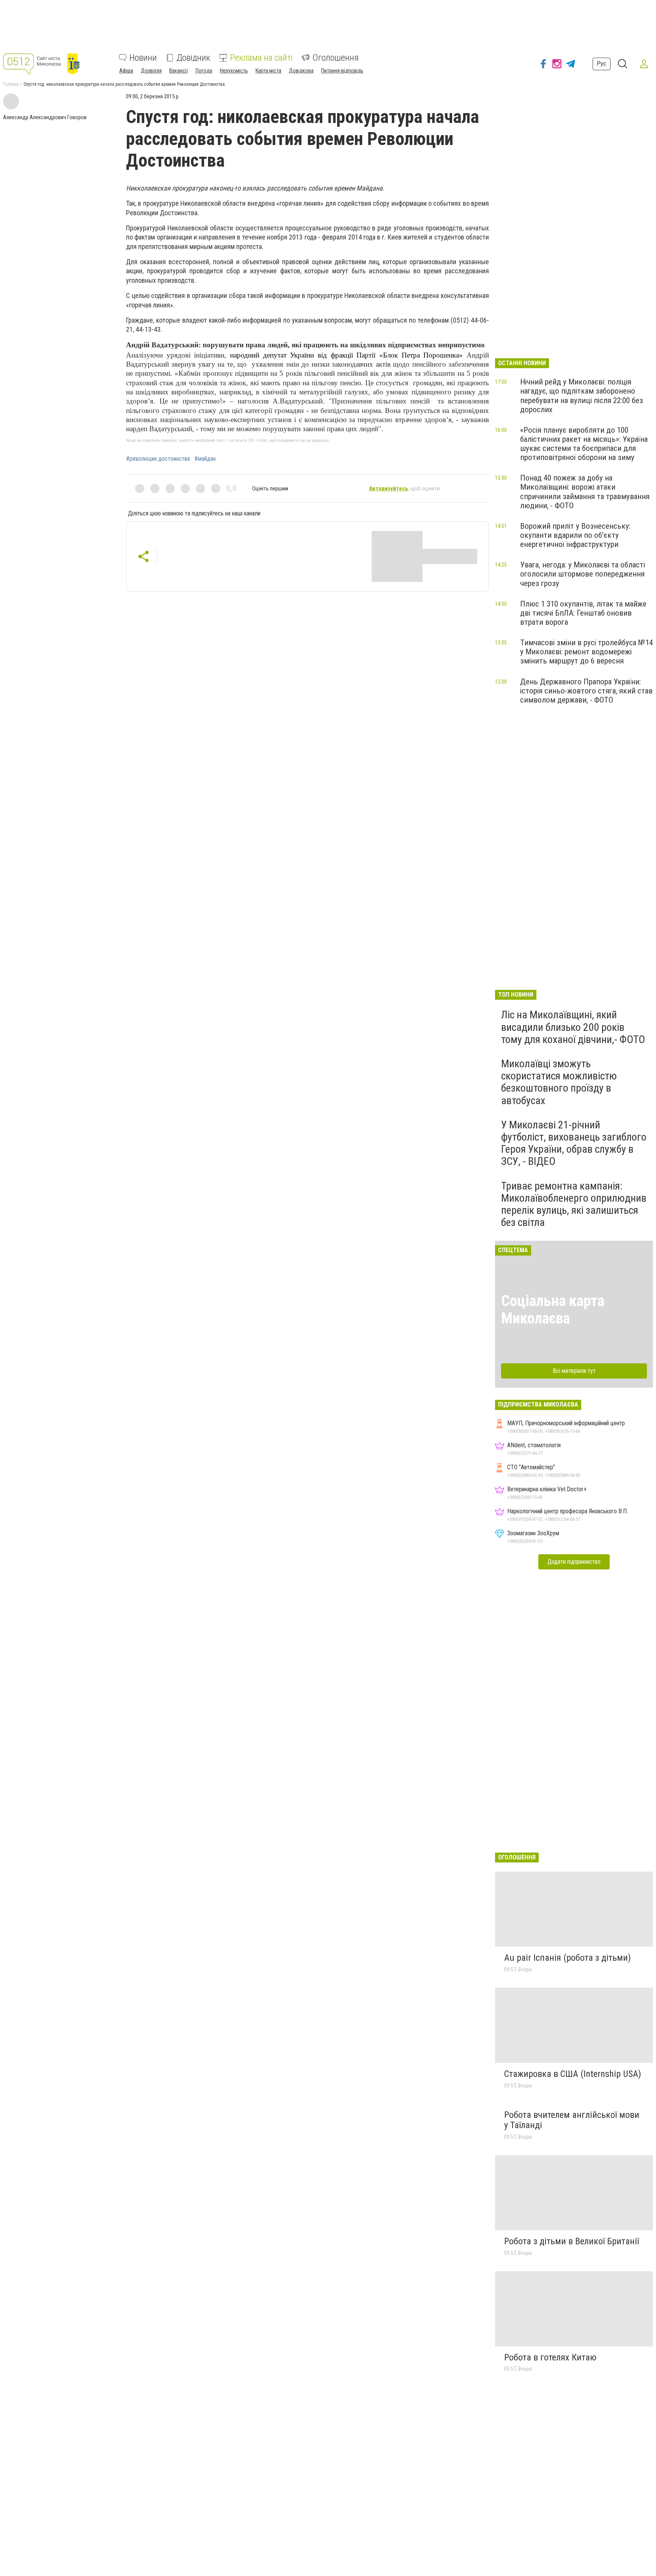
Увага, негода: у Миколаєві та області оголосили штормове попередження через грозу (583, 574)
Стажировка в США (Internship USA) (573, 2074)
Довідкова (301, 71)
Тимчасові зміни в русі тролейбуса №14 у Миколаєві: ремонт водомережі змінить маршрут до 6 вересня (587, 652)
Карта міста (268, 71)
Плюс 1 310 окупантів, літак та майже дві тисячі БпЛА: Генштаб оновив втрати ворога (583, 613)
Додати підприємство (574, 1562)
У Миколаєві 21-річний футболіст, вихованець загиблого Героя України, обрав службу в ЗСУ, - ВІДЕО (574, 1143)
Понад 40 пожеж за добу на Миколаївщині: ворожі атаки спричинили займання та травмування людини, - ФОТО (585, 492)
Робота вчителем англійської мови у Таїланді (572, 2120)
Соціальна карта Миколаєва (553, 1310)
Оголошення (336, 58)
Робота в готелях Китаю (550, 2357)
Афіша (126, 71)
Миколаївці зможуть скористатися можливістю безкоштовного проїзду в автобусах (559, 1082)
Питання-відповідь (342, 71)
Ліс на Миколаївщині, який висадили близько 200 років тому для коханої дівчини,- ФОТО (573, 1027)
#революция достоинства (158, 459)
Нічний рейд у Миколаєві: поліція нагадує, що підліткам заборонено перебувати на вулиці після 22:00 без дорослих (582, 395)
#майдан (205, 459)
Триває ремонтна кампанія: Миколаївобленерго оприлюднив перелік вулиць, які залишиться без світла (574, 1204)
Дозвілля (151, 71)
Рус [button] (602, 64)
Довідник (193, 58)
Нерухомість (234, 71)
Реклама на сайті (261, 58)
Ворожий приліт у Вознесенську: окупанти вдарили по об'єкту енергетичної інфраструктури (575, 535)
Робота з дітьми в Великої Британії (572, 2241)
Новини (143, 58)
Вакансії (179, 71)
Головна (11, 84)
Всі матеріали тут (574, 1371)
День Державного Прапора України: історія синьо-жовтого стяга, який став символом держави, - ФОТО (586, 691)
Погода (204, 71)
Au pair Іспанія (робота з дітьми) (568, 1958)
